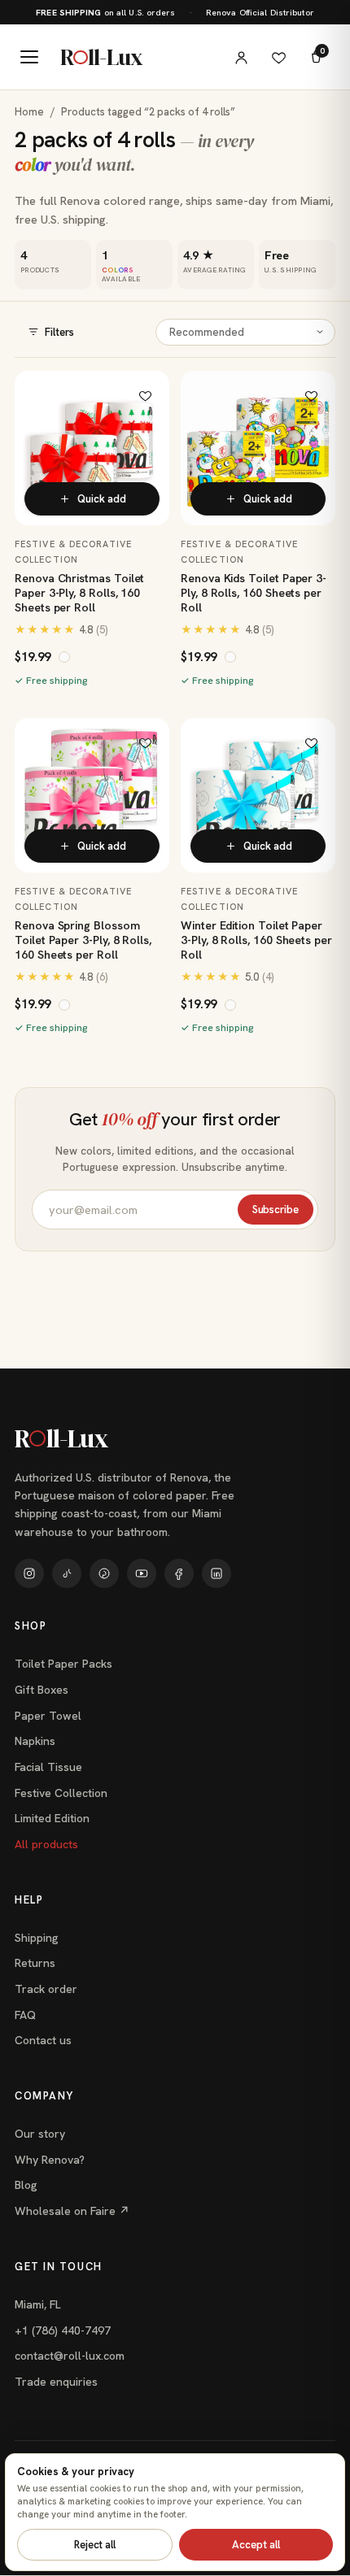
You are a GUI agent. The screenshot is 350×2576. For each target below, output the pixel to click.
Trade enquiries (56, 2382)
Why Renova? (50, 2160)
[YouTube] (142, 1573)
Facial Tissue (48, 1767)
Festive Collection (61, 1793)
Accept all (256, 2545)
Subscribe (276, 1210)
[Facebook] (179, 1573)
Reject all (95, 2545)
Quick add (102, 499)
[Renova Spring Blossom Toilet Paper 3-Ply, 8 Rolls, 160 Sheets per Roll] (92, 795)
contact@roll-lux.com (70, 2356)
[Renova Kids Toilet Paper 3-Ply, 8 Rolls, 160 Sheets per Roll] (258, 448)
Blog (26, 2185)
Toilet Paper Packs (63, 1664)
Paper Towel (48, 1716)
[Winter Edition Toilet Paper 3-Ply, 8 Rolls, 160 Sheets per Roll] (258, 795)
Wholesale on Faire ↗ (72, 2211)
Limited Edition (52, 1818)
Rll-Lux (101, 57)
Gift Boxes (42, 1690)
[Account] (241, 57)
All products (46, 1844)
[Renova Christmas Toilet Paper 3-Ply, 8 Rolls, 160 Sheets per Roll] (92, 448)
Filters (59, 332)
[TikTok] (67, 1573)
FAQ (25, 2015)
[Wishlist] (278, 57)
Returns (35, 1963)
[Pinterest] (104, 1573)
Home (29, 112)
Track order (46, 1989)
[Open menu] (29, 57)
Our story (40, 2134)
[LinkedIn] (217, 1573)
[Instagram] (29, 1573)
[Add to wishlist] (145, 395)
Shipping (37, 1938)
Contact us (43, 2040)
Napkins (35, 1741)
